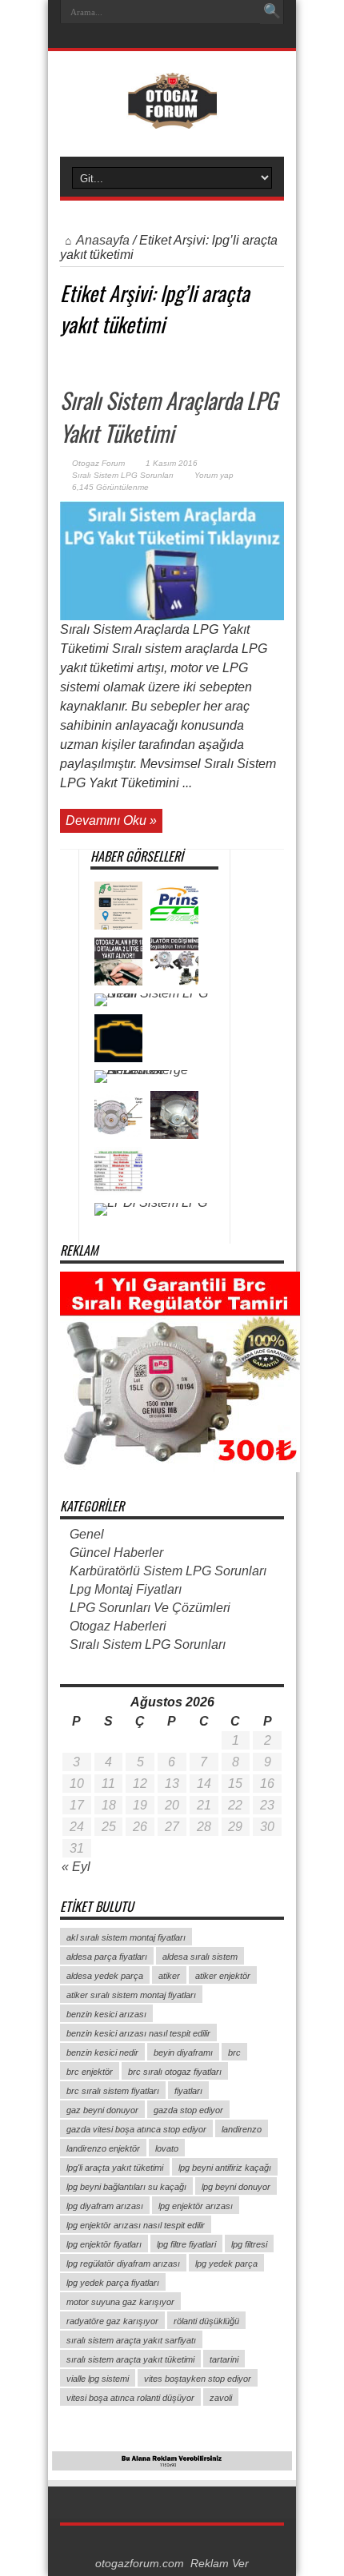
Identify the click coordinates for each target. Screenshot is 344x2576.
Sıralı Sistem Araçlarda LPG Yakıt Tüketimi (169, 416)
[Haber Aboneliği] (278, 359)
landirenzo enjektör (103, 2148)
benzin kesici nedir (102, 2052)
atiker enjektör (223, 1976)
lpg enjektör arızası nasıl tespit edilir (136, 2225)
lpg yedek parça (226, 2263)
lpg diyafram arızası (105, 2206)
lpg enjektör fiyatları (104, 2244)
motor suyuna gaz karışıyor (120, 2302)
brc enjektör (90, 2072)
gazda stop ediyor (188, 2110)
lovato (167, 2148)
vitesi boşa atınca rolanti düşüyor (130, 2398)
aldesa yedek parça (105, 1976)
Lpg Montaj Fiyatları (126, 1589)
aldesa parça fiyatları (107, 1957)
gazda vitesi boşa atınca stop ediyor (136, 2129)
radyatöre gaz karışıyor (112, 2321)
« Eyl (76, 1867)
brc (234, 2052)
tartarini (224, 2359)
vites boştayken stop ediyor (198, 2379)
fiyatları (188, 2091)
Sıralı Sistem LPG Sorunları (123, 475)
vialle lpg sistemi (98, 2379)
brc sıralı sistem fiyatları (113, 2091)
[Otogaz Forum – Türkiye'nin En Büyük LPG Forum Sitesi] (172, 117)
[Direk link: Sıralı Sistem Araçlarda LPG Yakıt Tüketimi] (172, 616)
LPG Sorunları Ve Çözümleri (150, 1608)
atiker (169, 1976)
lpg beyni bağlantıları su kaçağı (126, 2187)
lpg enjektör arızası (196, 2206)
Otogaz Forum (98, 463)
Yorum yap (214, 475)
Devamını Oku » (111, 820)
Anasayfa (103, 240)
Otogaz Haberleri (118, 1626)
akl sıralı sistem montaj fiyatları (126, 1937)
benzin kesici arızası (106, 2014)
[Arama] (272, 12)
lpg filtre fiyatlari (186, 2244)
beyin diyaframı (183, 2052)
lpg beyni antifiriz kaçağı (225, 2168)
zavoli (221, 2398)
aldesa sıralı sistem (200, 1957)
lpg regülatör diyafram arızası (123, 2263)
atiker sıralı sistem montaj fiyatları (131, 1995)
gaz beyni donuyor (102, 2110)
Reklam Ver (220, 2564)
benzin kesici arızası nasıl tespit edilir (138, 2033)
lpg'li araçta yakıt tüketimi (115, 2168)
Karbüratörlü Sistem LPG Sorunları (168, 1571)
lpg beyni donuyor (236, 2187)
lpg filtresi (249, 2244)
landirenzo (242, 2129)
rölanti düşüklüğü (206, 2321)
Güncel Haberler (116, 1553)
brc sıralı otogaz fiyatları (175, 2072)
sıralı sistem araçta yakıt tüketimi (130, 2359)
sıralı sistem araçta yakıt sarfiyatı (131, 2340)
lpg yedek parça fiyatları (113, 2283)
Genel (87, 1534)
